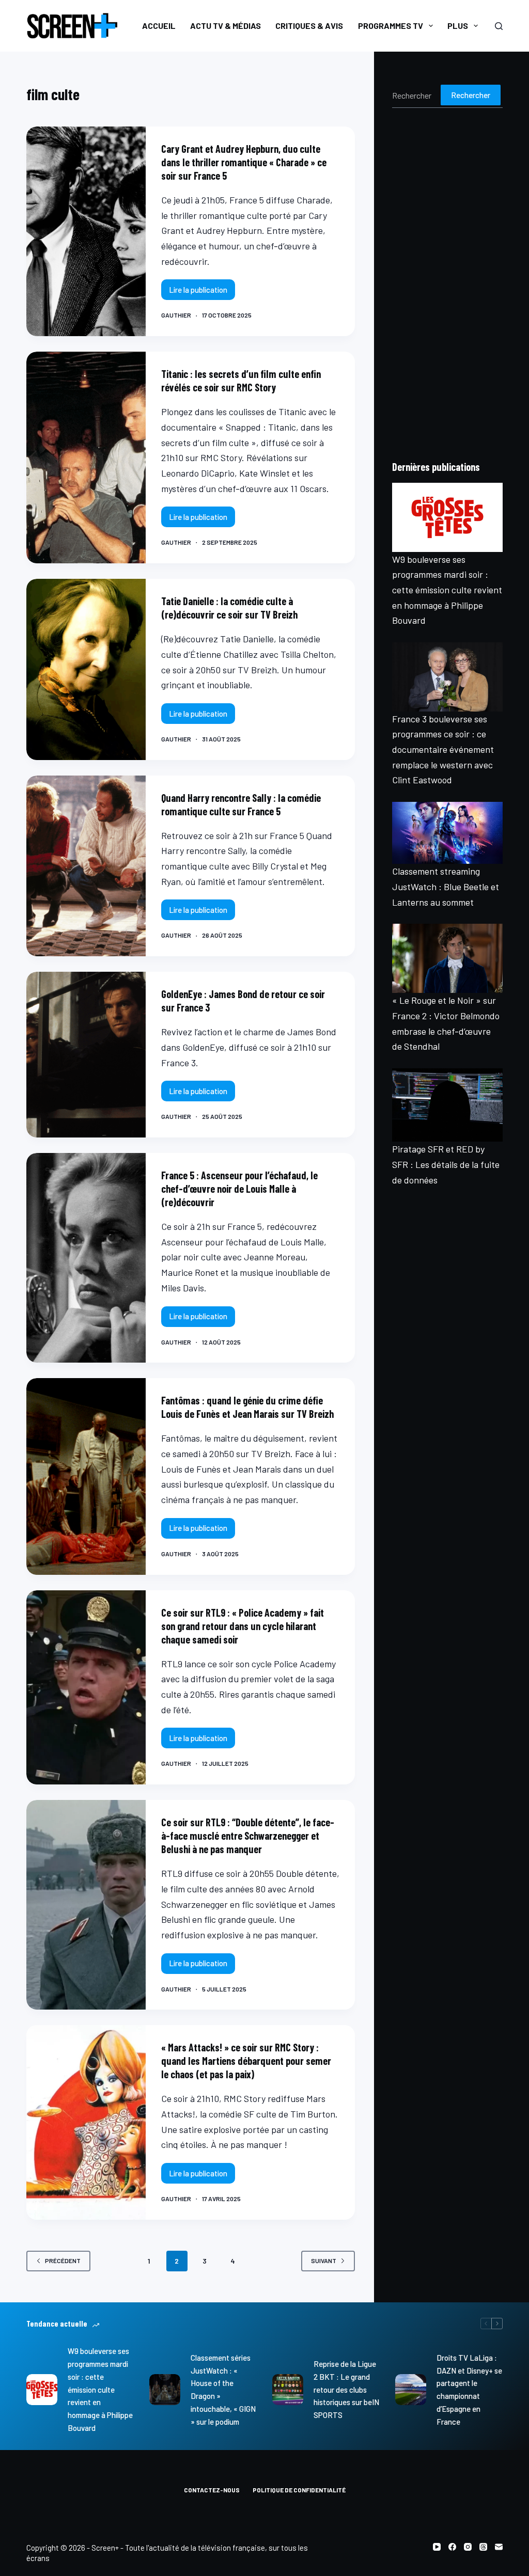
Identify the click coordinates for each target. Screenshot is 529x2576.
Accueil (159, 26)
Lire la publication (202, 293)
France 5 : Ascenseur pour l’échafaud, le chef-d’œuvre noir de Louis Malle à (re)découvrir (239, 1189)
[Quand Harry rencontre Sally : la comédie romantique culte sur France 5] (86, 866)
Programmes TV (391, 26)
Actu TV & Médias (225, 26)
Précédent (63, 2261)
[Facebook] (452, 2547)
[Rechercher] (499, 26)
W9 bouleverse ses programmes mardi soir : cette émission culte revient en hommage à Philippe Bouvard (447, 590)
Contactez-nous (212, 2490)
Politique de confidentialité (299, 2490)
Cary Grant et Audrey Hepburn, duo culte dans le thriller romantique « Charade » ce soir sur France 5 (244, 162)
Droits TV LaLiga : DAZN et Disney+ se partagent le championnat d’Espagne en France (469, 2390)
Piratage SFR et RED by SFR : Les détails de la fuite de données (446, 1164)
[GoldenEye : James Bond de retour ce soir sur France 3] (86, 1055)
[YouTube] (437, 2547)
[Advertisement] (447, 283)
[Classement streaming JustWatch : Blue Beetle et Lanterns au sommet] (447, 833)
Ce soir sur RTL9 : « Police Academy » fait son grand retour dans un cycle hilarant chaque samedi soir (243, 1626)
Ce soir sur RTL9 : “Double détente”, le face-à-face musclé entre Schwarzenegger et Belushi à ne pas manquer (248, 1836)
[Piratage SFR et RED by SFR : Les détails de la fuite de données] (447, 1105)
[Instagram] (468, 2547)
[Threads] (483, 2547)
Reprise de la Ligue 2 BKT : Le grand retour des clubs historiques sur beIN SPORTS (346, 2389)
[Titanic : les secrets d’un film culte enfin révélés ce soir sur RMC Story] (86, 457)
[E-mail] (499, 2547)
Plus (458, 26)
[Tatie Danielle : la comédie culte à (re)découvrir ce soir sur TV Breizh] (86, 669)
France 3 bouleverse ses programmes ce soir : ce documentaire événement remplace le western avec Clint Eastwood (443, 749)
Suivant (324, 2261)
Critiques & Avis (309, 26)
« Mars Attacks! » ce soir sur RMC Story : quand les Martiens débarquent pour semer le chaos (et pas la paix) (246, 2061)
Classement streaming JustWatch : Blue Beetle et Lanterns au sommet (446, 886)
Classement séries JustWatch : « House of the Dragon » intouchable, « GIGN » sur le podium (223, 2390)
